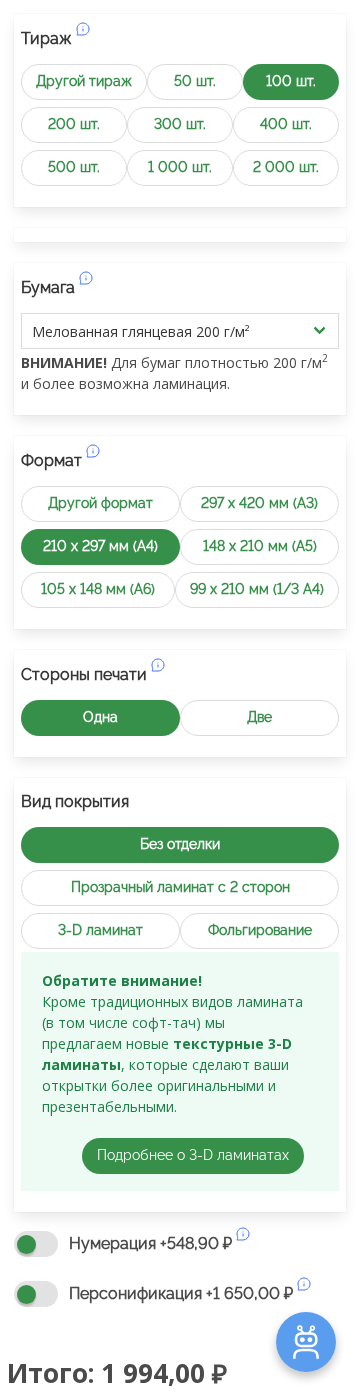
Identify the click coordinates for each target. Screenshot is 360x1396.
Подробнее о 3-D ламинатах (193, 1155)
